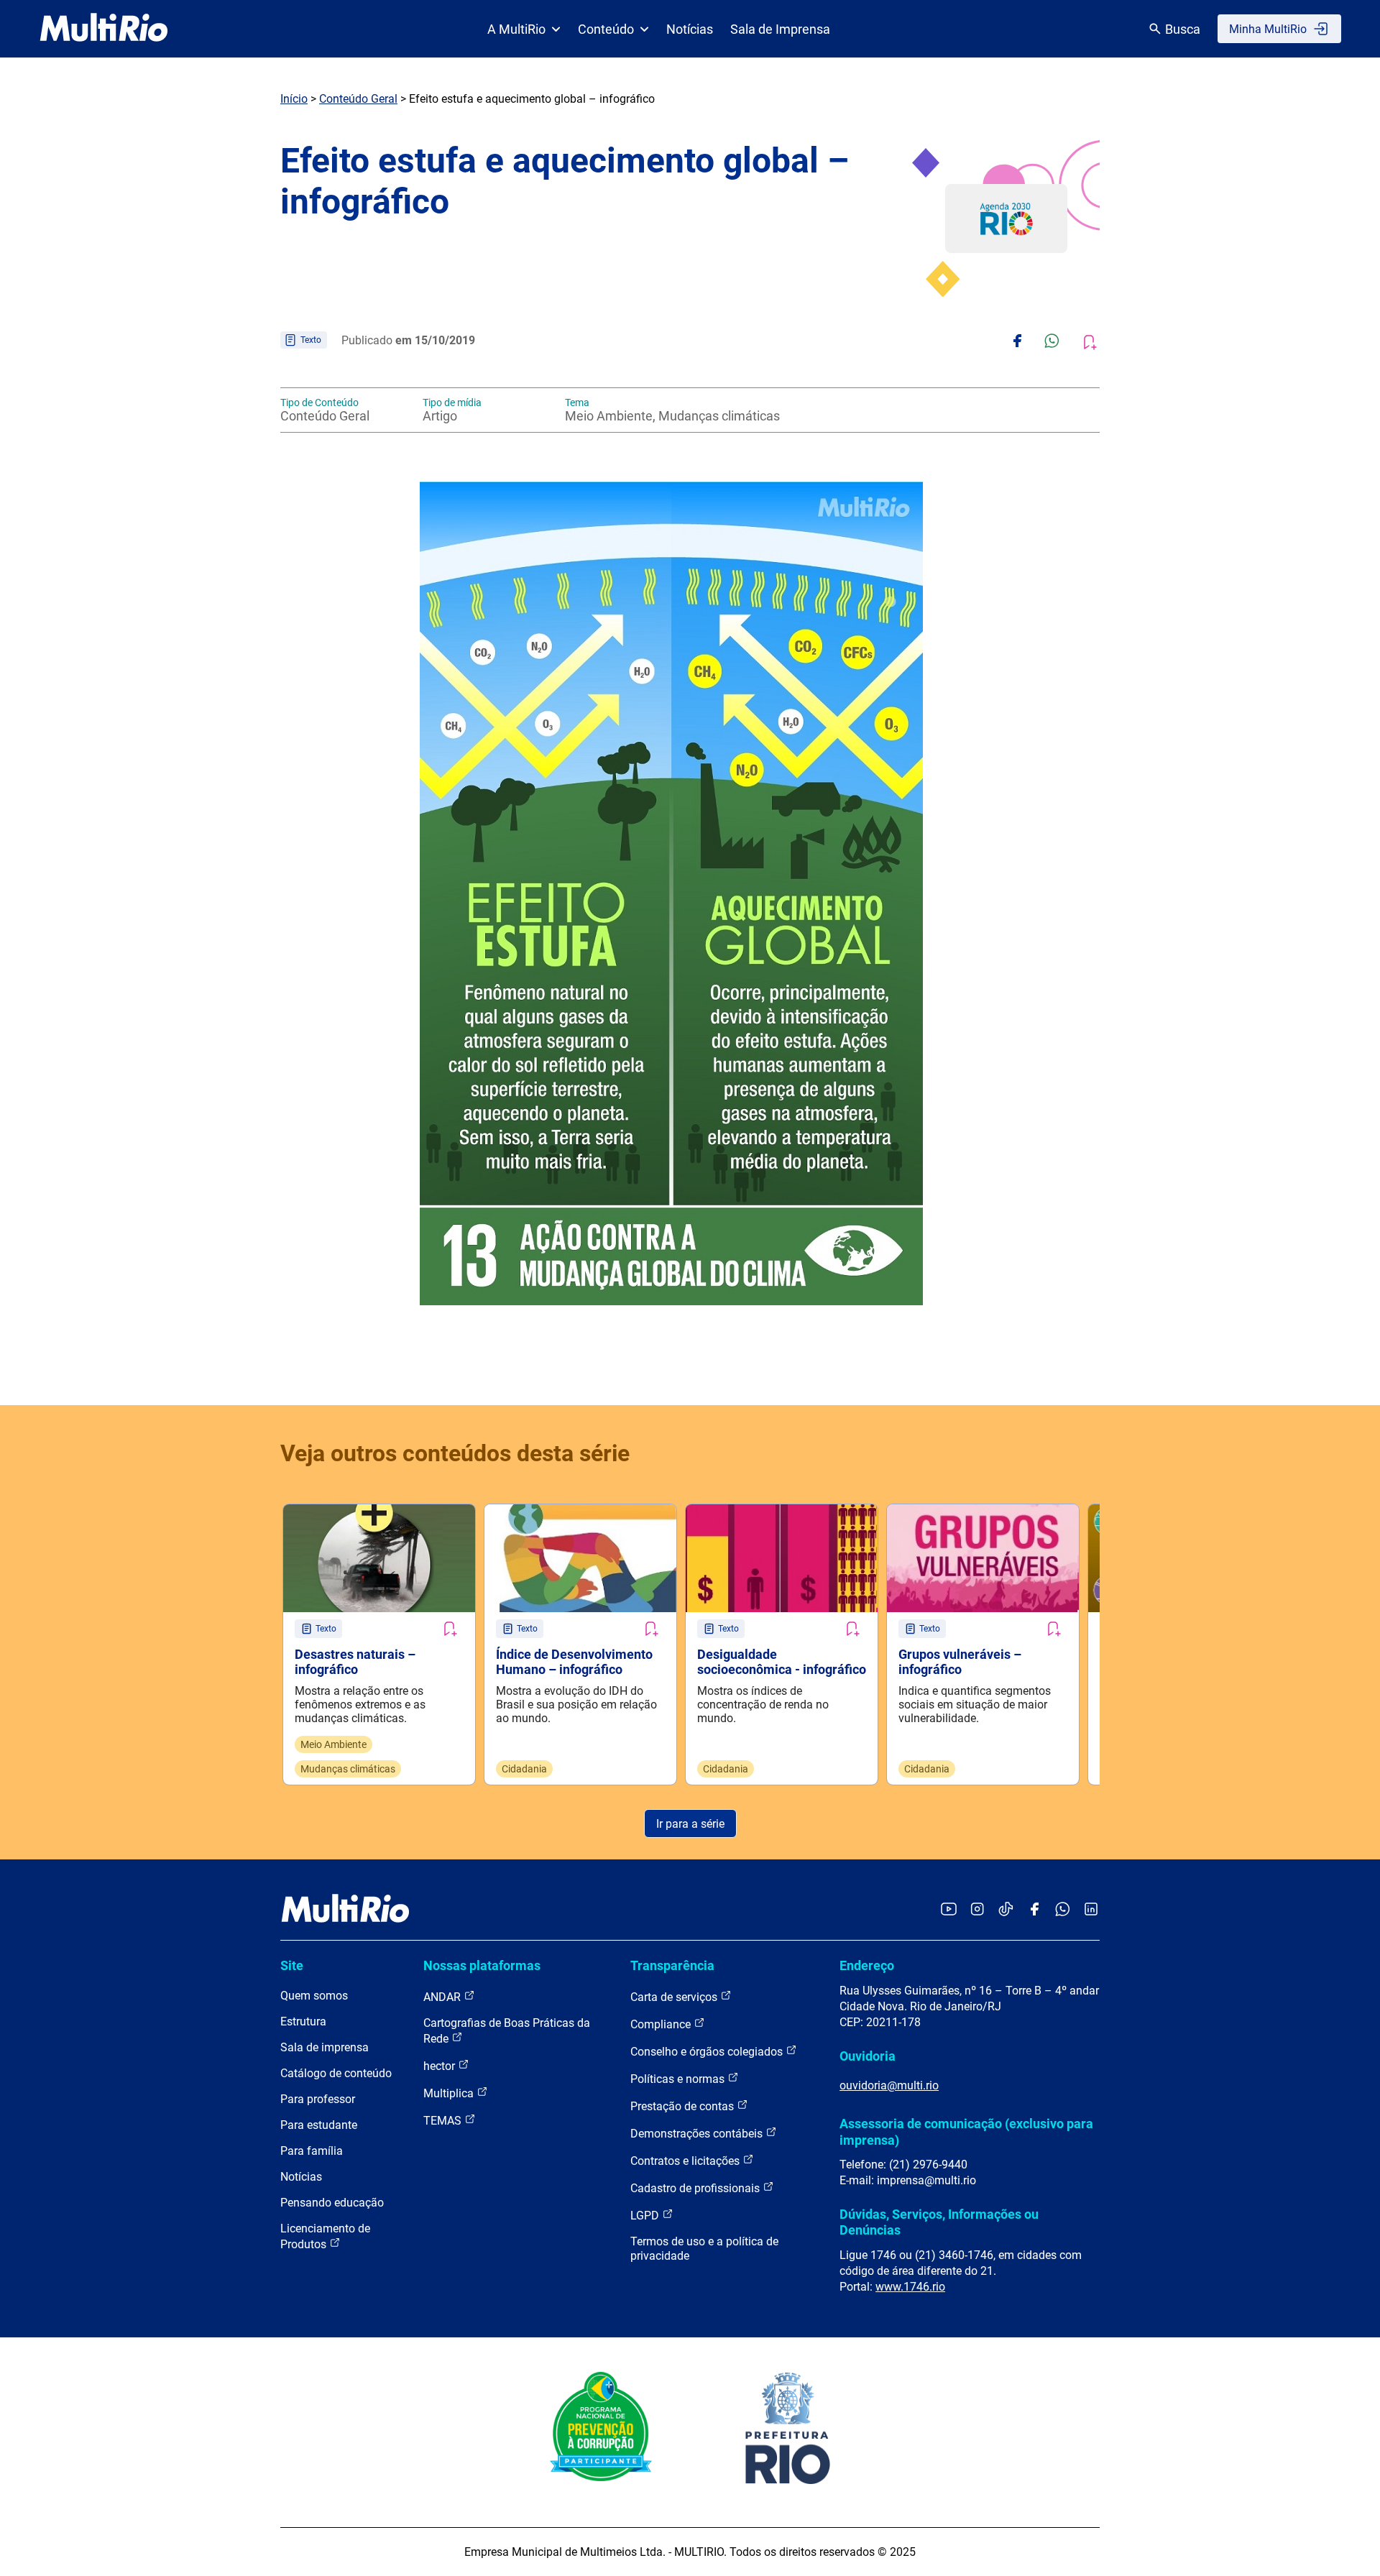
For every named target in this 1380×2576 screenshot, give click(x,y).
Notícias (690, 29)
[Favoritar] (449, 1629)
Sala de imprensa (325, 2047)
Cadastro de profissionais (696, 2188)
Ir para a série (690, 1824)
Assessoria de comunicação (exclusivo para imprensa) (966, 2131)
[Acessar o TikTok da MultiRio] (1006, 1910)
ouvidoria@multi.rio (889, 2085)
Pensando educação (332, 2203)
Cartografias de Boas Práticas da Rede (507, 2031)
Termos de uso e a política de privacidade (704, 2249)
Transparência (672, 1965)
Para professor (318, 2099)
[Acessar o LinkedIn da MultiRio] (1091, 1910)
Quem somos (314, 1996)
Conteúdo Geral (358, 99)
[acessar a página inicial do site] (104, 29)
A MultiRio (516, 29)
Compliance (662, 2024)
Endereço (867, 1965)
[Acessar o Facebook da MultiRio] (1034, 1910)
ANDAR (443, 1997)
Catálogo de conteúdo (336, 2073)
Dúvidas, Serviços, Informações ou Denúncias (939, 2222)
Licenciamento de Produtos (325, 2236)
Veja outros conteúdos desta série (455, 1453)
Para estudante (319, 2125)
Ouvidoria (868, 2056)
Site (292, 1965)
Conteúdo (606, 29)
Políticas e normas (679, 2079)
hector (441, 2066)
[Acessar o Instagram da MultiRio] (977, 1910)
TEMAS (444, 2121)
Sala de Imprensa (780, 29)
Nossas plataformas (482, 1965)
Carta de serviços (675, 1997)
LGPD (646, 2216)
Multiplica (450, 2093)
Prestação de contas (684, 2106)
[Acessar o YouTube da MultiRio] (949, 1910)
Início (294, 99)
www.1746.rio (910, 2287)
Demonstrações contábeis (698, 2134)
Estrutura (303, 2021)
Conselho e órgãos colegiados (708, 2052)
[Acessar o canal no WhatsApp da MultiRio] (1063, 1910)
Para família (312, 2151)
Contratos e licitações (686, 2161)
